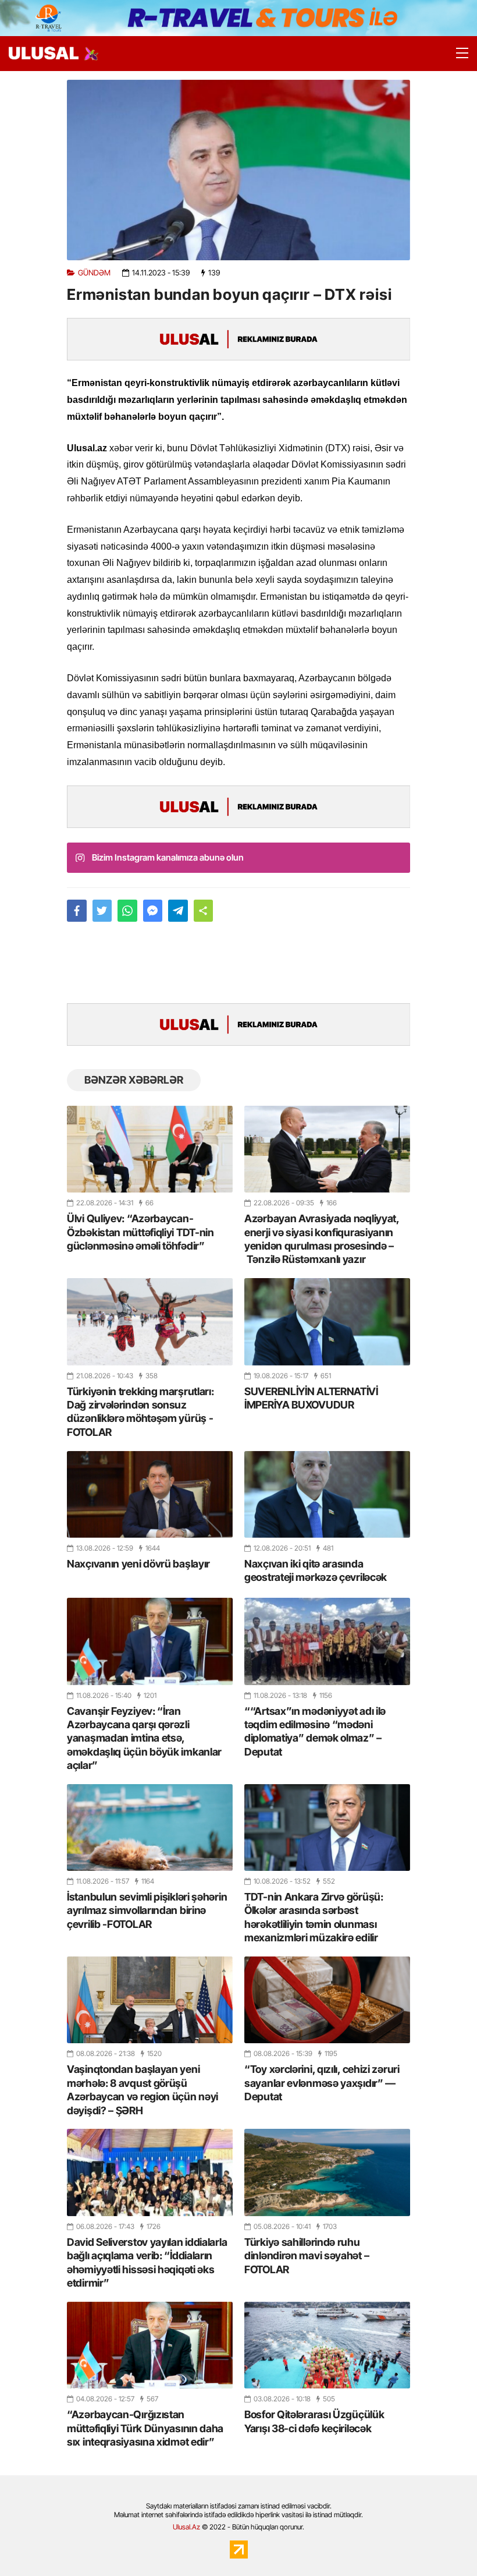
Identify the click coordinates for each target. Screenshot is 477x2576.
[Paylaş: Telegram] (178, 911)
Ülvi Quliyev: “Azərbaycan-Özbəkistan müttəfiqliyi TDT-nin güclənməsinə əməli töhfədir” (140, 1232)
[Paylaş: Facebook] (77, 911)
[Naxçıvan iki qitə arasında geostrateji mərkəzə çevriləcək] (327, 1494)
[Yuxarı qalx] (444, 2543)
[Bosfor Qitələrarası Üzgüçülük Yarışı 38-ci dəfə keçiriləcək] (327, 2345)
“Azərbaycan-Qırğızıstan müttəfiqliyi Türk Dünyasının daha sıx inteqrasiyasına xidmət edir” (145, 2428)
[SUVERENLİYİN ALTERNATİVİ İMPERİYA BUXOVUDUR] (327, 1321)
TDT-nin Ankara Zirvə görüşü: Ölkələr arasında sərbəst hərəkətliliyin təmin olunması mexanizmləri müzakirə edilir (314, 1917)
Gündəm (94, 273)
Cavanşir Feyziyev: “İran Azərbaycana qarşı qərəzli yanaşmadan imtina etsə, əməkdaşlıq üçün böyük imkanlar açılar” (144, 1738)
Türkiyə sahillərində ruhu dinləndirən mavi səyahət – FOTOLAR (307, 2256)
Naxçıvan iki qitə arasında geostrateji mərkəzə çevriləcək (316, 1570)
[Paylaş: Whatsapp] (127, 911)
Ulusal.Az (186, 2527)
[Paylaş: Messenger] (153, 911)
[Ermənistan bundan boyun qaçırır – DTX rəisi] (238, 170)
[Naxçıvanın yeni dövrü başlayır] (150, 1494)
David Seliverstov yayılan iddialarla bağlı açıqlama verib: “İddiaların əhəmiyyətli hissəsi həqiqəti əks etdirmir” (147, 2262)
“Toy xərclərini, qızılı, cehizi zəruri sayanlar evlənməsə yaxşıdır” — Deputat (322, 2083)
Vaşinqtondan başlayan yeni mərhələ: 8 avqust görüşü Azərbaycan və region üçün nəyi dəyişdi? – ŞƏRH (143, 2090)
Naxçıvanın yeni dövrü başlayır (138, 1564)
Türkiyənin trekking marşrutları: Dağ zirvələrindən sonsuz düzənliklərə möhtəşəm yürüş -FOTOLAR (140, 1412)
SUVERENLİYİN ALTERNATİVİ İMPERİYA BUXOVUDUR (311, 1398)
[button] (204, 911)
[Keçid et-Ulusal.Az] (44, 53)
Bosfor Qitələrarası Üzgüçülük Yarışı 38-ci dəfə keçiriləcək (314, 2421)
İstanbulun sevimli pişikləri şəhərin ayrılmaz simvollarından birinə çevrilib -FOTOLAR (147, 1910)
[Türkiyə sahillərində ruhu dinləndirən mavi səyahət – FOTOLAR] (327, 2172)
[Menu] (457, 54)
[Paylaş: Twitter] (102, 911)
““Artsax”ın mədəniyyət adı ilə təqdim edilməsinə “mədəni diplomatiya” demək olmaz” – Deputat (315, 1731)
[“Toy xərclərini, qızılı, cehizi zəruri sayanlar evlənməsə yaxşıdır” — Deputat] (327, 2000)
